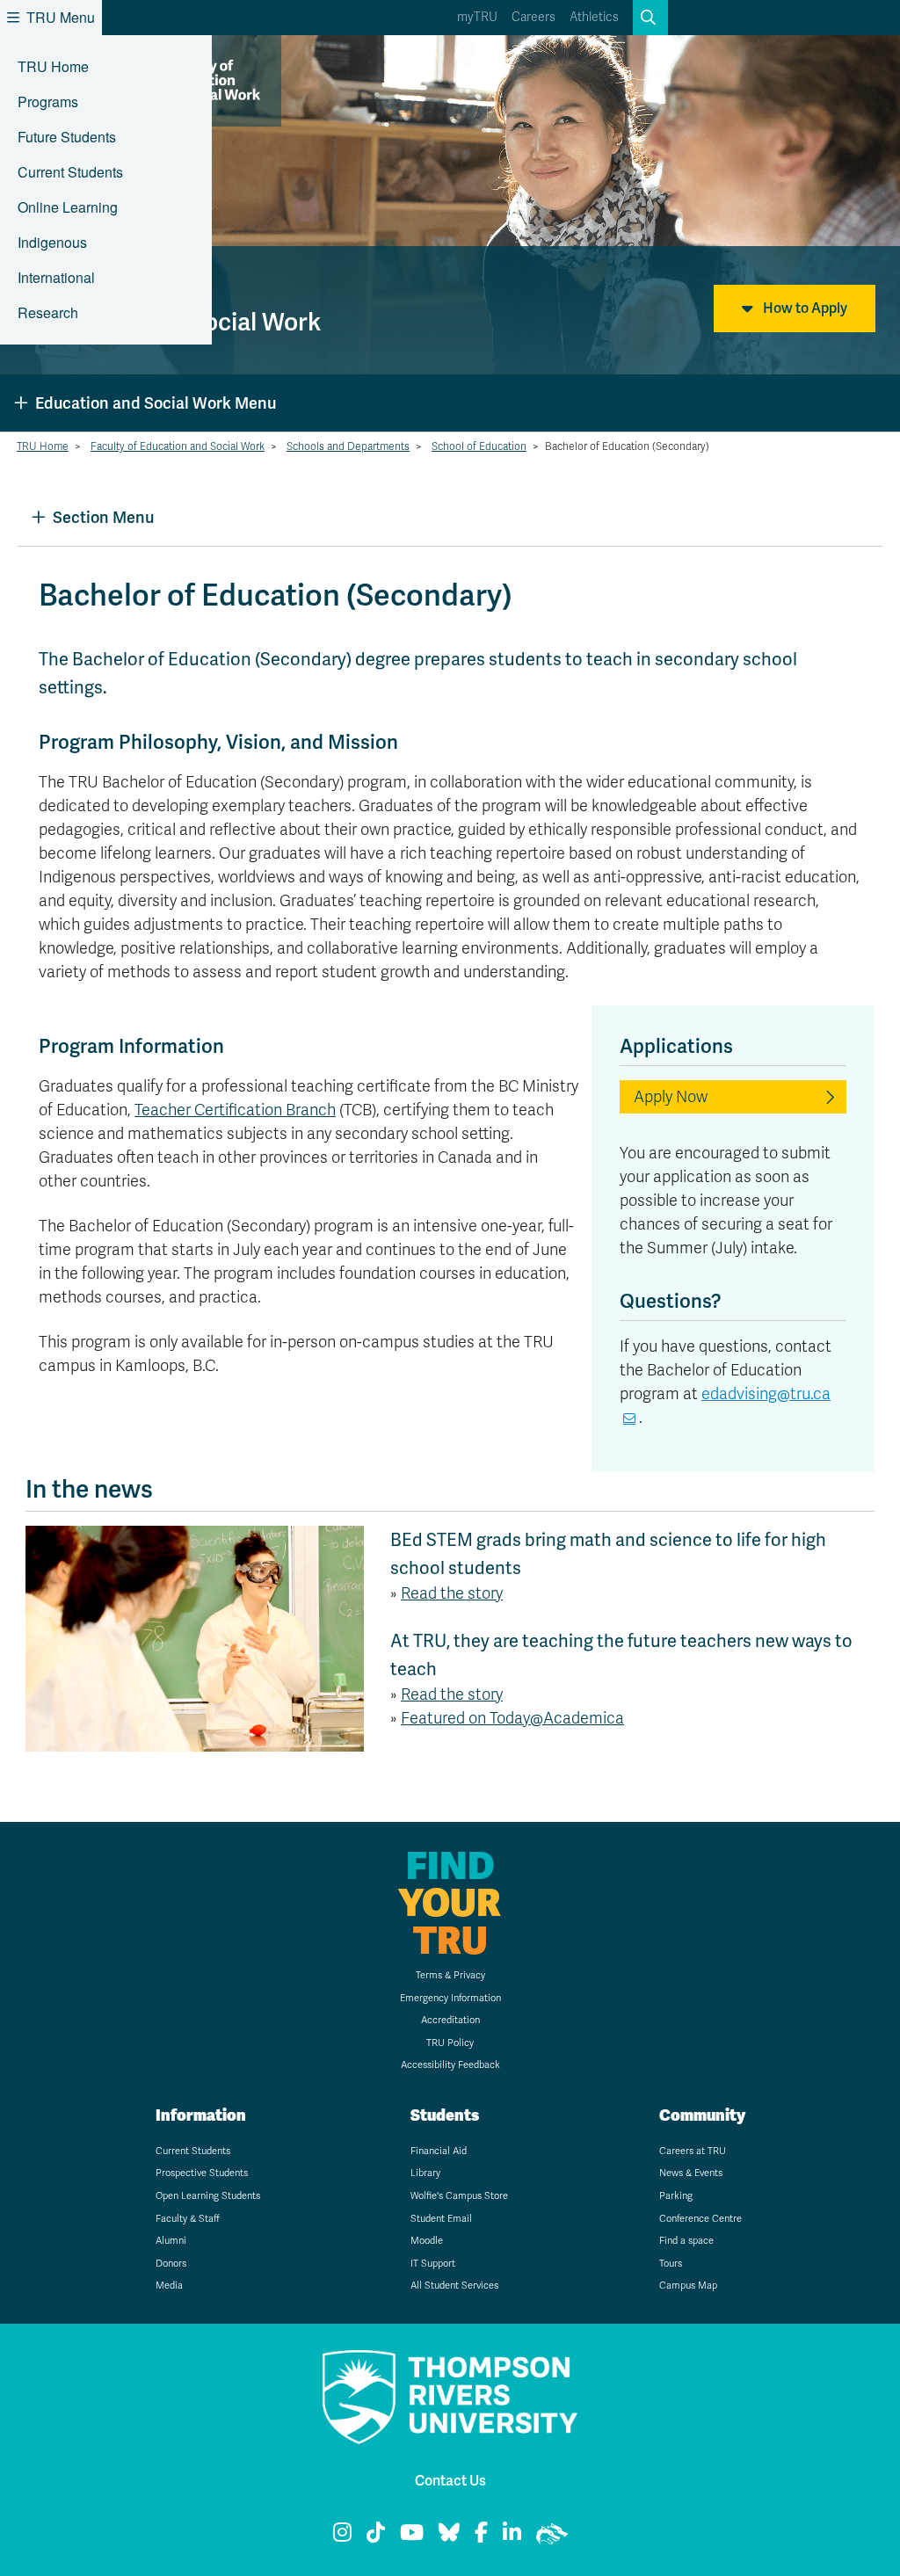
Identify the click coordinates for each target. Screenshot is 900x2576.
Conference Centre (700, 2219)
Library (425, 2173)
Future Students (67, 137)
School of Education (479, 446)
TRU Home (53, 66)
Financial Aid (439, 2151)
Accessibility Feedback (450, 2065)
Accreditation (450, 2020)
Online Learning (68, 207)
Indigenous (52, 242)
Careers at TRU (693, 2151)
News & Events (691, 2173)
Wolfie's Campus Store (459, 2196)
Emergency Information (450, 1998)
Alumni (171, 2241)
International (56, 277)
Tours (671, 2264)
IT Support (433, 2264)
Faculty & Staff (188, 2219)
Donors (171, 2264)
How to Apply (804, 308)
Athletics (594, 17)
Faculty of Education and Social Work (178, 446)
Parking (676, 2196)
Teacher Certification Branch (235, 1110)
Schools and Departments (348, 446)
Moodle (427, 2241)
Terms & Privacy (450, 1975)
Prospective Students (202, 2173)
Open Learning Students (208, 2196)
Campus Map (688, 2286)
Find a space (686, 2241)
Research (48, 312)
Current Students (70, 172)
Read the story (452, 1593)
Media (169, 2286)
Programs (48, 102)
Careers (533, 17)
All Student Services (454, 2286)
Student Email (441, 2219)
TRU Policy (450, 2043)
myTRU (477, 17)
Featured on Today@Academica (512, 1718)
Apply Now (671, 1097)
